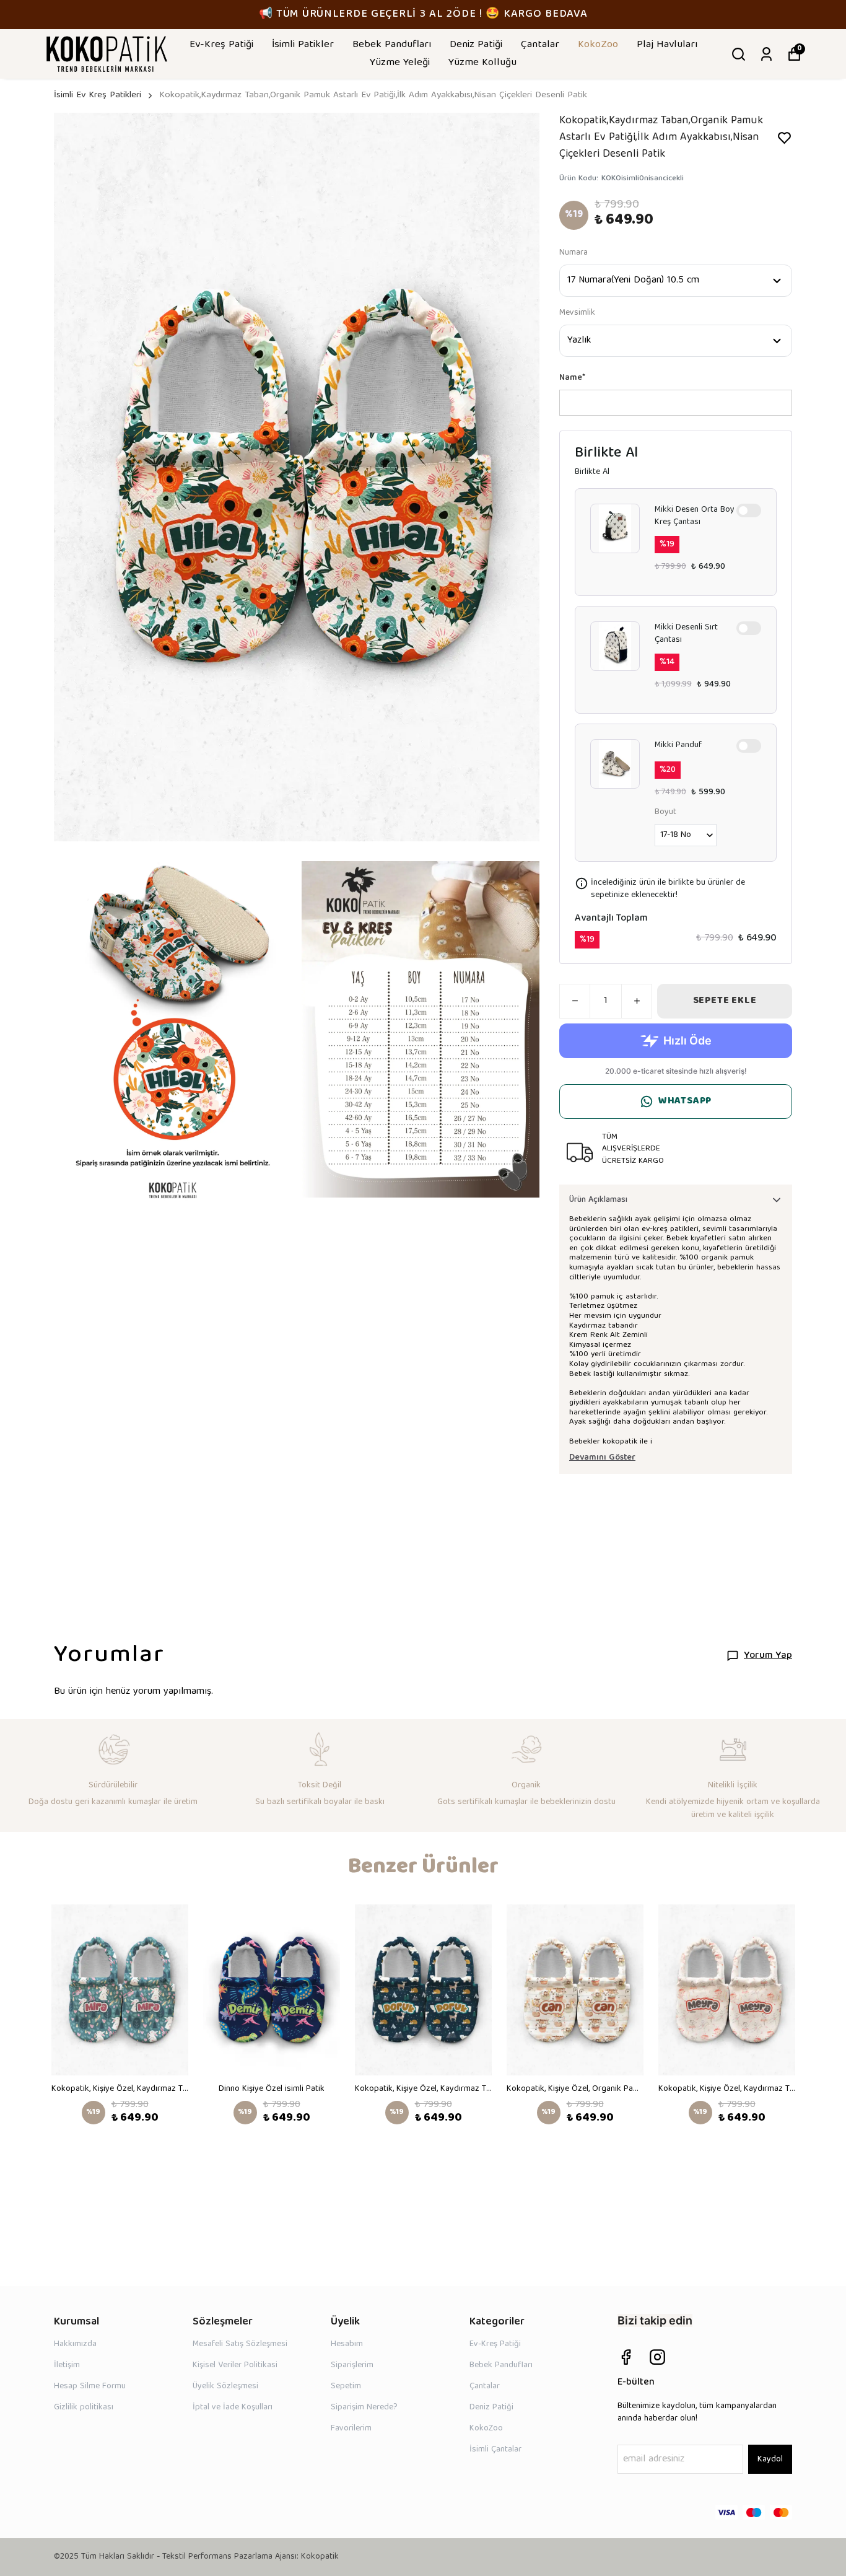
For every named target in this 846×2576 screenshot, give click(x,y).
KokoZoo (598, 45)
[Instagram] (657, 2357)
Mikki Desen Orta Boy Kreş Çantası (695, 516)
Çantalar (540, 45)
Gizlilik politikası (84, 2407)
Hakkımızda (75, 2344)
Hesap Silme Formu (90, 2386)
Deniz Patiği (476, 45)
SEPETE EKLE (725, 1001)
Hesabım (347, 2344)
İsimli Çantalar (495, 2450)
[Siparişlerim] (766, 54)
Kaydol (770, 2460)
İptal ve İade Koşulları (233, 2407)
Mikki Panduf (678, 746)
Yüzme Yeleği (400, 63)
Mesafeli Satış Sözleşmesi (240, 2344)
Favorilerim (351, 2429)
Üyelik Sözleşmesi (225, 2386)
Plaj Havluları (667, 45)
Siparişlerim (352, 2365)
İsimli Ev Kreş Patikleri (98, 96)
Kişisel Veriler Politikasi (235, 2365)
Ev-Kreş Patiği (221, 45)
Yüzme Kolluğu (482, 63)
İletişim (67, 2365)
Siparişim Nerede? (364, 2407)
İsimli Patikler (303, 45)
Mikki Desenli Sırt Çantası (686, 634)
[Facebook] (626, 2357)
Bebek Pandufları (392, 45)
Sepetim (346, 2386)
